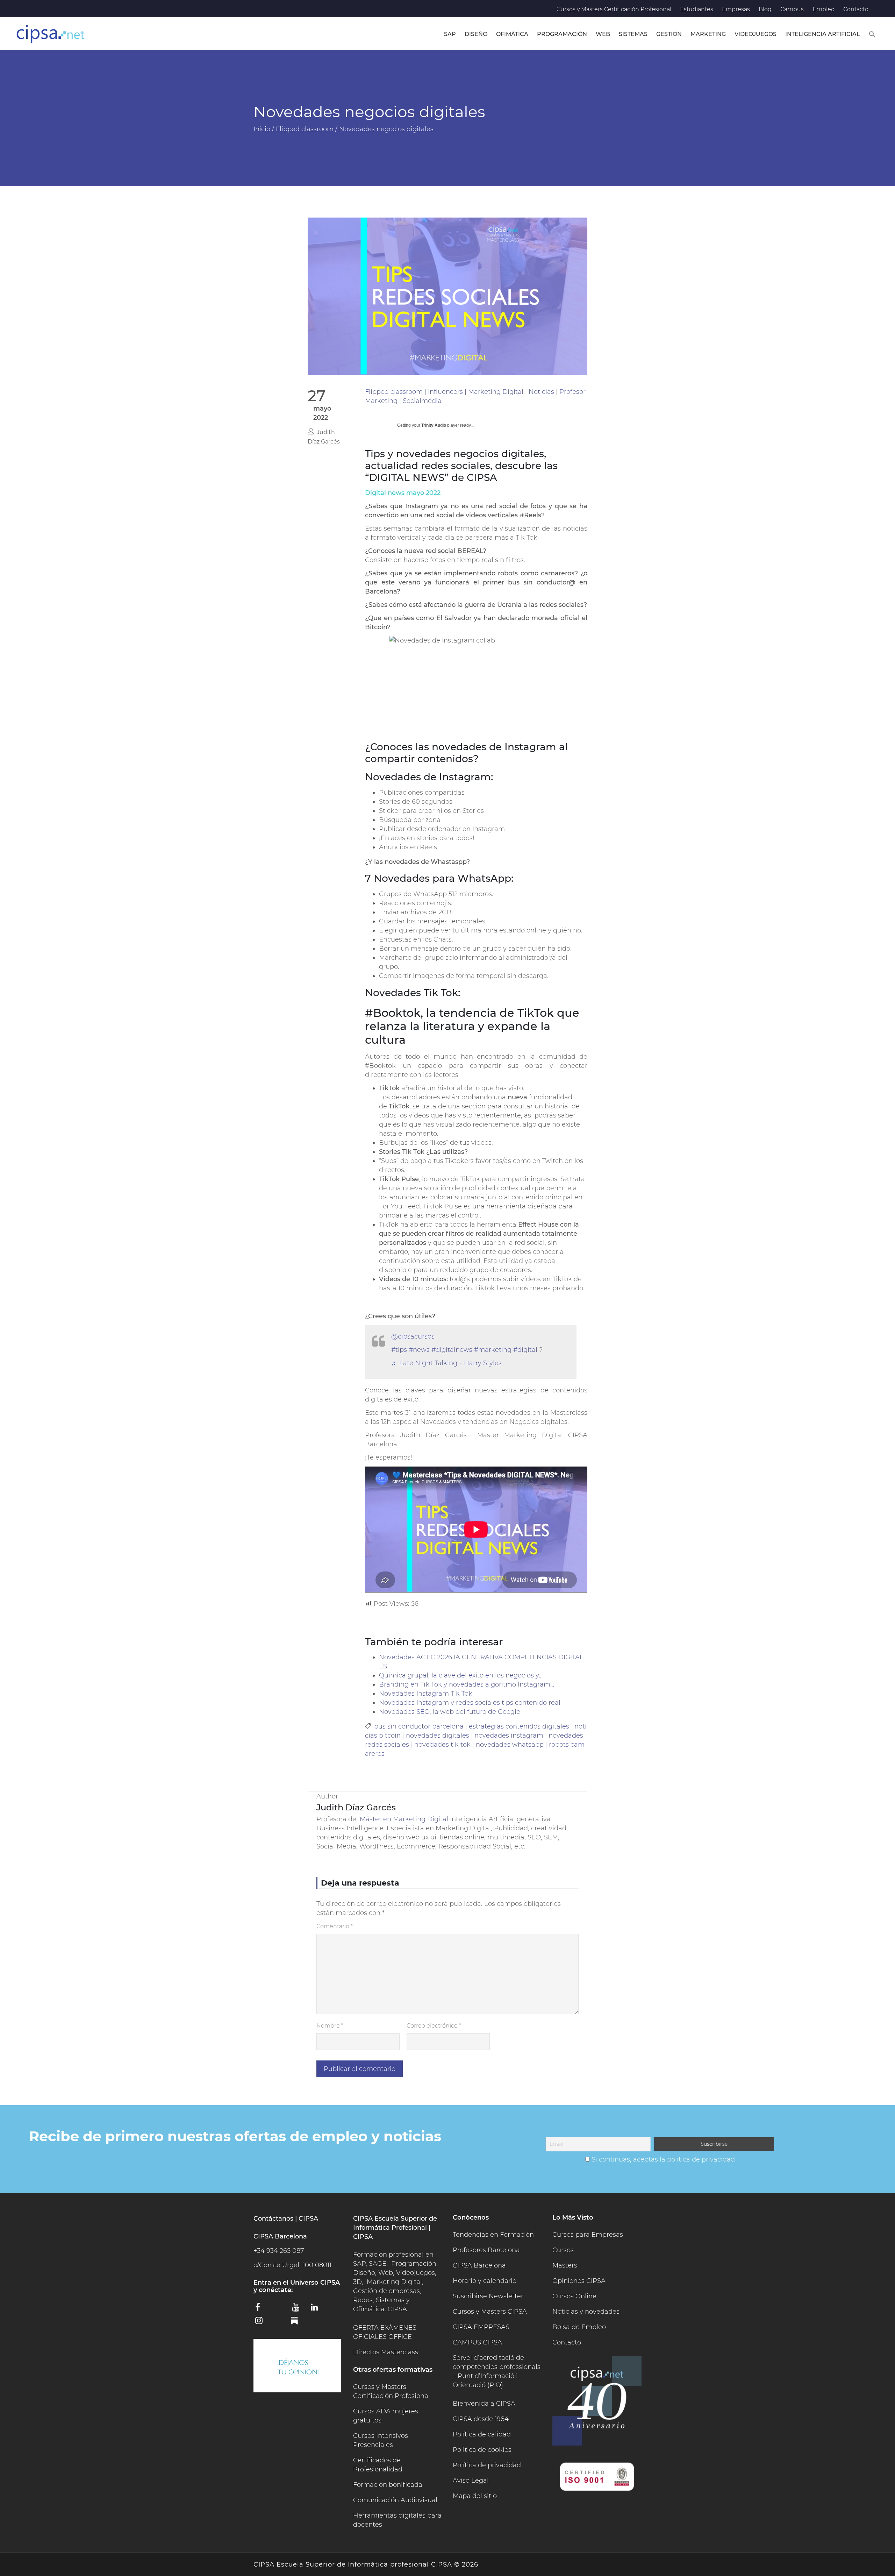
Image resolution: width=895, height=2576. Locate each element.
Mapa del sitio (475, 2496)
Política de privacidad (487, 2465)
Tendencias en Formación (493, 2235)
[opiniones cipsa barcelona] (297, 2366)
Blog (765, 9)
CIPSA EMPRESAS (481, 2327)
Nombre (330, 2026)
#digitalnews (452, 1350)
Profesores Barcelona (486, 2250)
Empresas (736, 9)
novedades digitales (438, 1736)
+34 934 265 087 (279, 2251)
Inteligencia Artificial (823, 34)
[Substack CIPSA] (299, 2323)
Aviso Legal (471, 2481)
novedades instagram (509, 1736)
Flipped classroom (394, 392)
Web (603, 34)
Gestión (669, 34)
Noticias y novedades (586, 2312)
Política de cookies (482, 2450)
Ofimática (512, 34)
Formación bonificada (388, 2485)
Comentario (335, 1926)
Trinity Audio (434, 425)
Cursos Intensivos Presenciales (381, 2440)
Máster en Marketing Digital (404, 1819)
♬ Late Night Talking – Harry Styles (446, 1363)
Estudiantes (697, 9)
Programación (562, 34)
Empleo (824, 9)
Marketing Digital (496, 392)
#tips (399, 1350)
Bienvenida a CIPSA (484, 2404)
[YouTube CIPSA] (299, 2309)
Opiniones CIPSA (579, 2281)
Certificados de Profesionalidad (378, 2465)
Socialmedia (422, 401)
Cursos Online (574, 2296)
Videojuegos (756, 34)
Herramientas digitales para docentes (397, 2520)
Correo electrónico (434, 2026)
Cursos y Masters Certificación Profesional (614, 9)
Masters (565, 2265)
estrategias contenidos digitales (519, 1726)
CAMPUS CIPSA (477, 2342)
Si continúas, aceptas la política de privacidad (663, 2159)
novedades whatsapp (510, 1745)
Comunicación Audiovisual (395, 2500)
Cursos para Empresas (588, 2235)
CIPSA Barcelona (479, 2265)
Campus (792, 9)
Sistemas (633, 34)
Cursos (563, 2250)
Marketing (708, 34)
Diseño (476, 34)
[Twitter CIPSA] (280, 2308)
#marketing (493, 1350)
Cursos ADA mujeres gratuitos (386, 2416)
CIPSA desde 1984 (481, 2419)
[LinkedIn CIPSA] (317, 2309)
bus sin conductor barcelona (419, 1726)
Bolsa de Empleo (579, 2327)
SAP (450, 34)
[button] (872, 34)
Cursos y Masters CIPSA (490, 2312)
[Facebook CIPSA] (262, 2309)
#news (419, 1350)
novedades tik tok (442, 1745)
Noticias (541, 392)
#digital (525, 1350)
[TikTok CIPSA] (280, 2322)
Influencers (445, 392)
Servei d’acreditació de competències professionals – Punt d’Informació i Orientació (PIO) (497, 2371)
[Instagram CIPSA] (262, 2323)
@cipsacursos (413, 1336)
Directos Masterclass (386, 2352)
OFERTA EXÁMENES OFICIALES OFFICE (385, 2332)
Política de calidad (482, 2434)
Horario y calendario (485, 2281)
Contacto (856, 9)
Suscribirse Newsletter (488, 2296)
